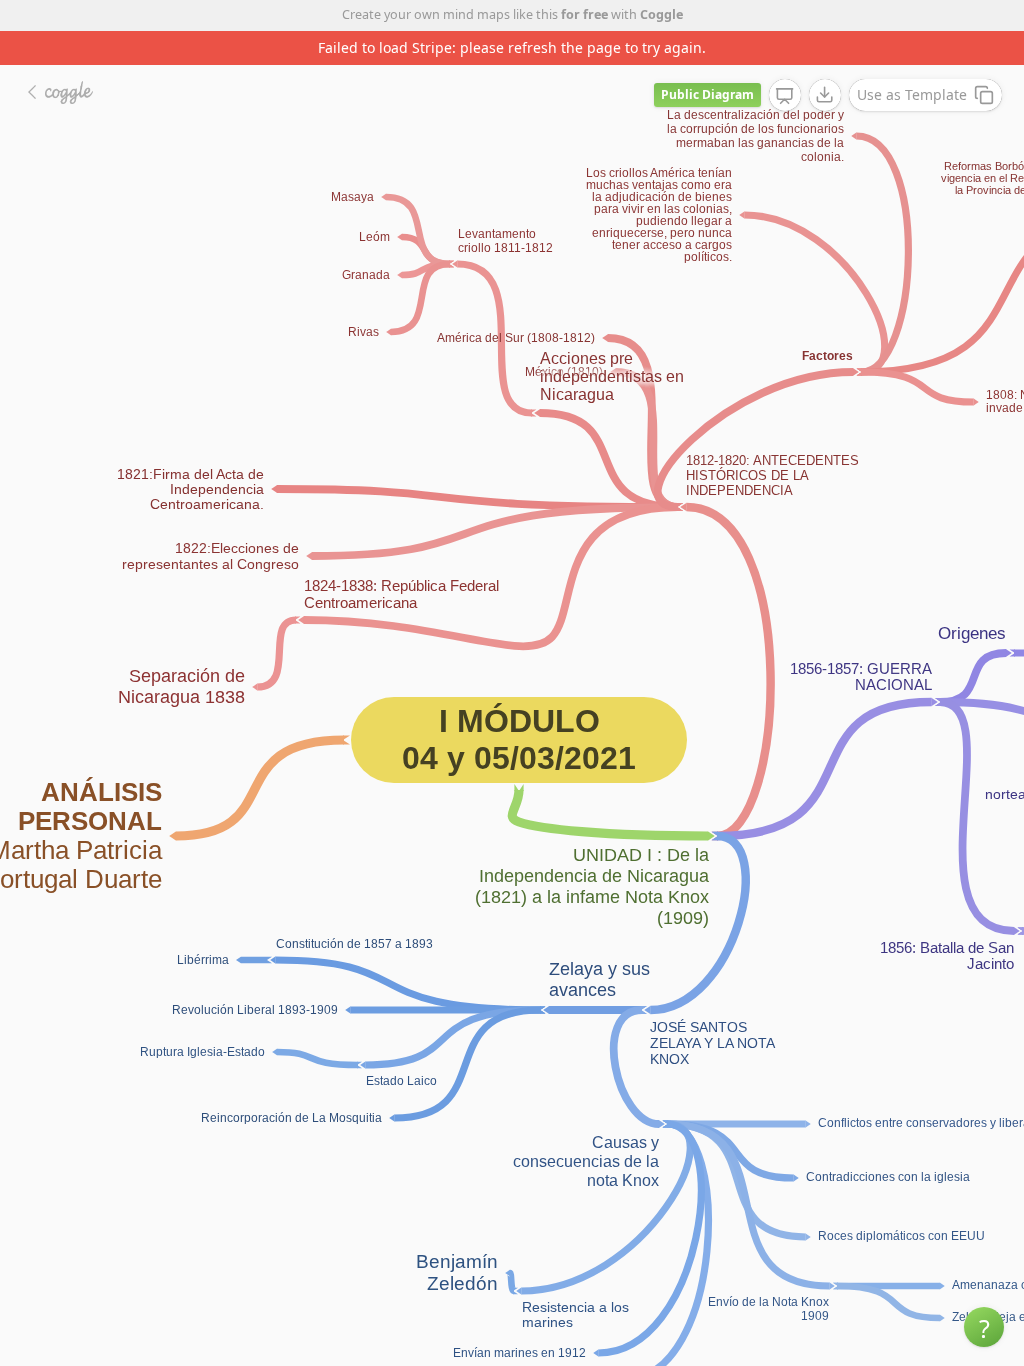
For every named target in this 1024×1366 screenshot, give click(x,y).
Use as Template (912, 60)
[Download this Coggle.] (825, 61)
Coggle (661, 14)
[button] (984, 1327)
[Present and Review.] (785, 62)
